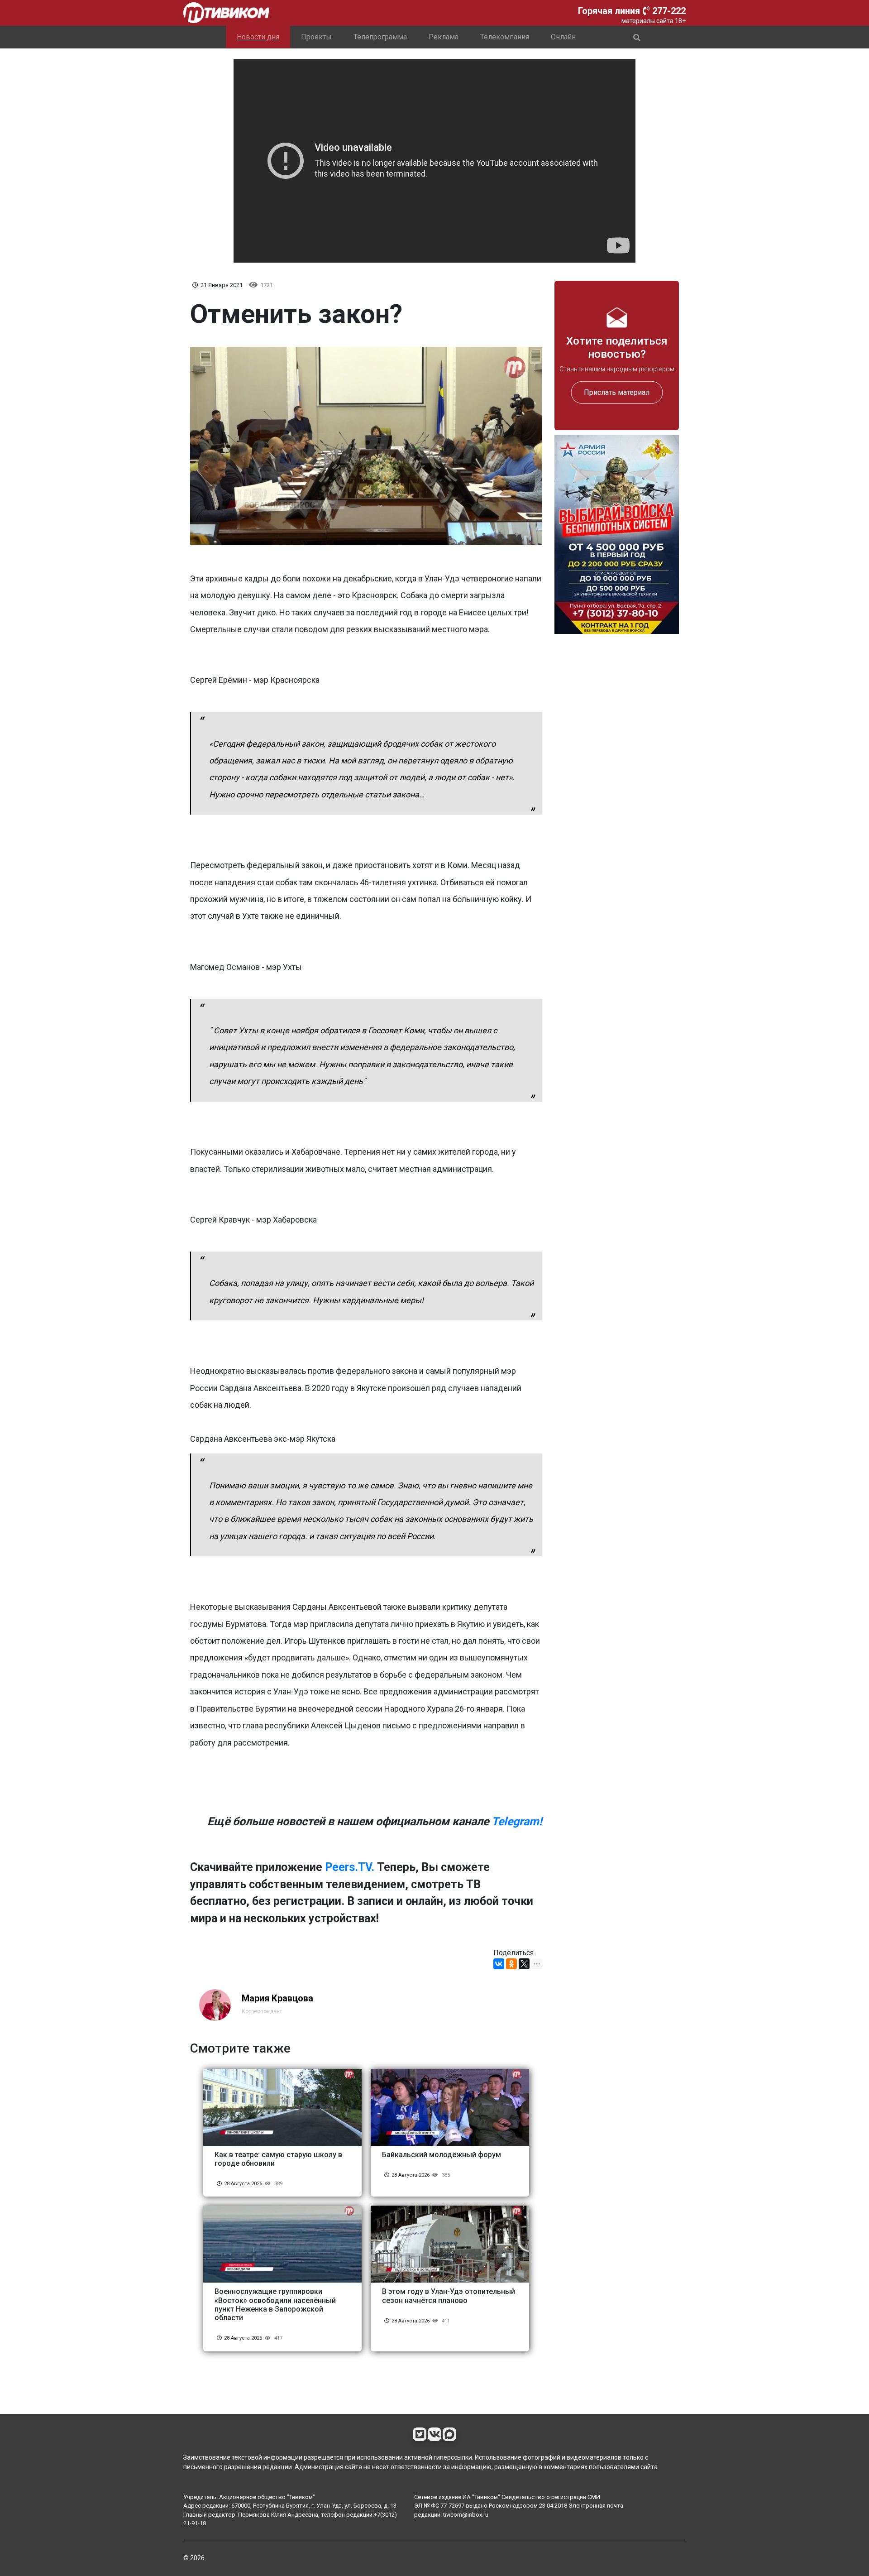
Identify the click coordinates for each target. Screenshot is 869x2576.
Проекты (316, 37)
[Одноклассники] (511, 1964)
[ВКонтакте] (499, 1964)
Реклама (444, 37)
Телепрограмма (380, 37)
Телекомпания (505, 37)
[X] (524, 1964)
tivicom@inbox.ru (466, 2515)
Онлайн (563, 37)
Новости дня (258, 37)
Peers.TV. (350, 1867)
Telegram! (517, 1821)
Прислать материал (617, 392)
